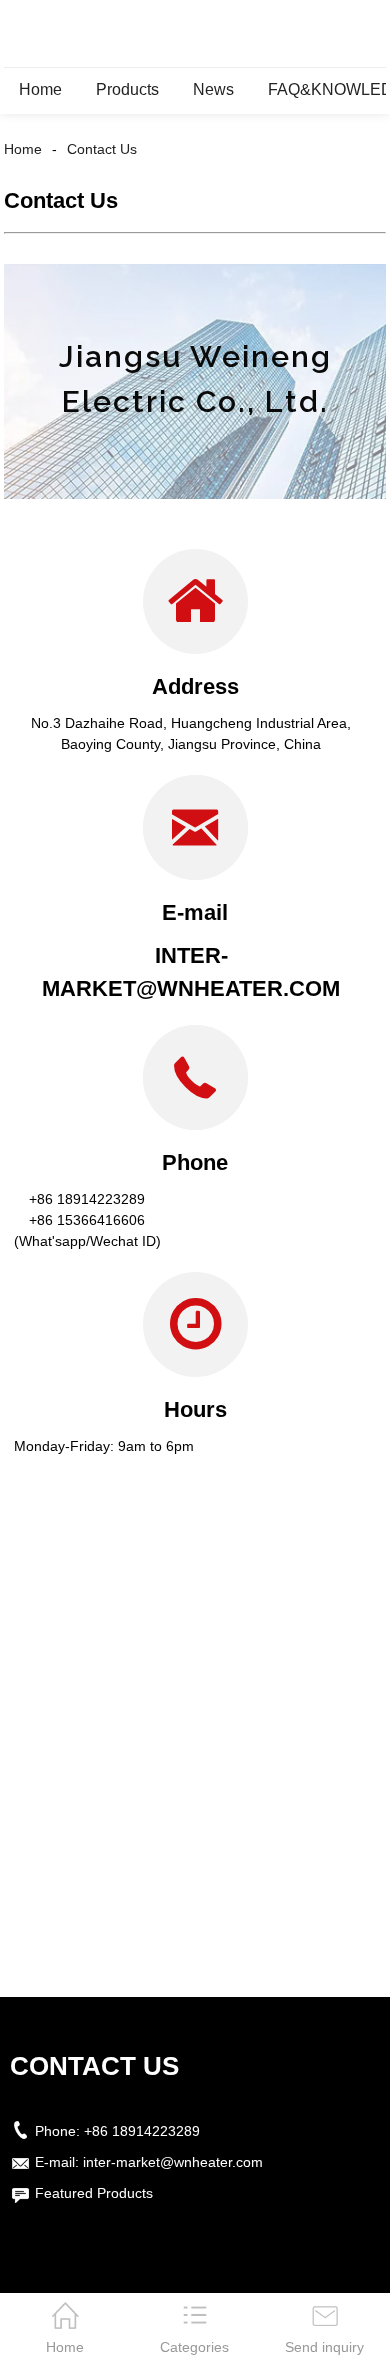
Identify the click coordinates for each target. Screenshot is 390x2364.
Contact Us (102, 149)
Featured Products (94, 2193)
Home (40, 89)
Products (127, 89)
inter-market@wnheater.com (173, 2162)
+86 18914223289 (142, 2131)
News (213, 89)
